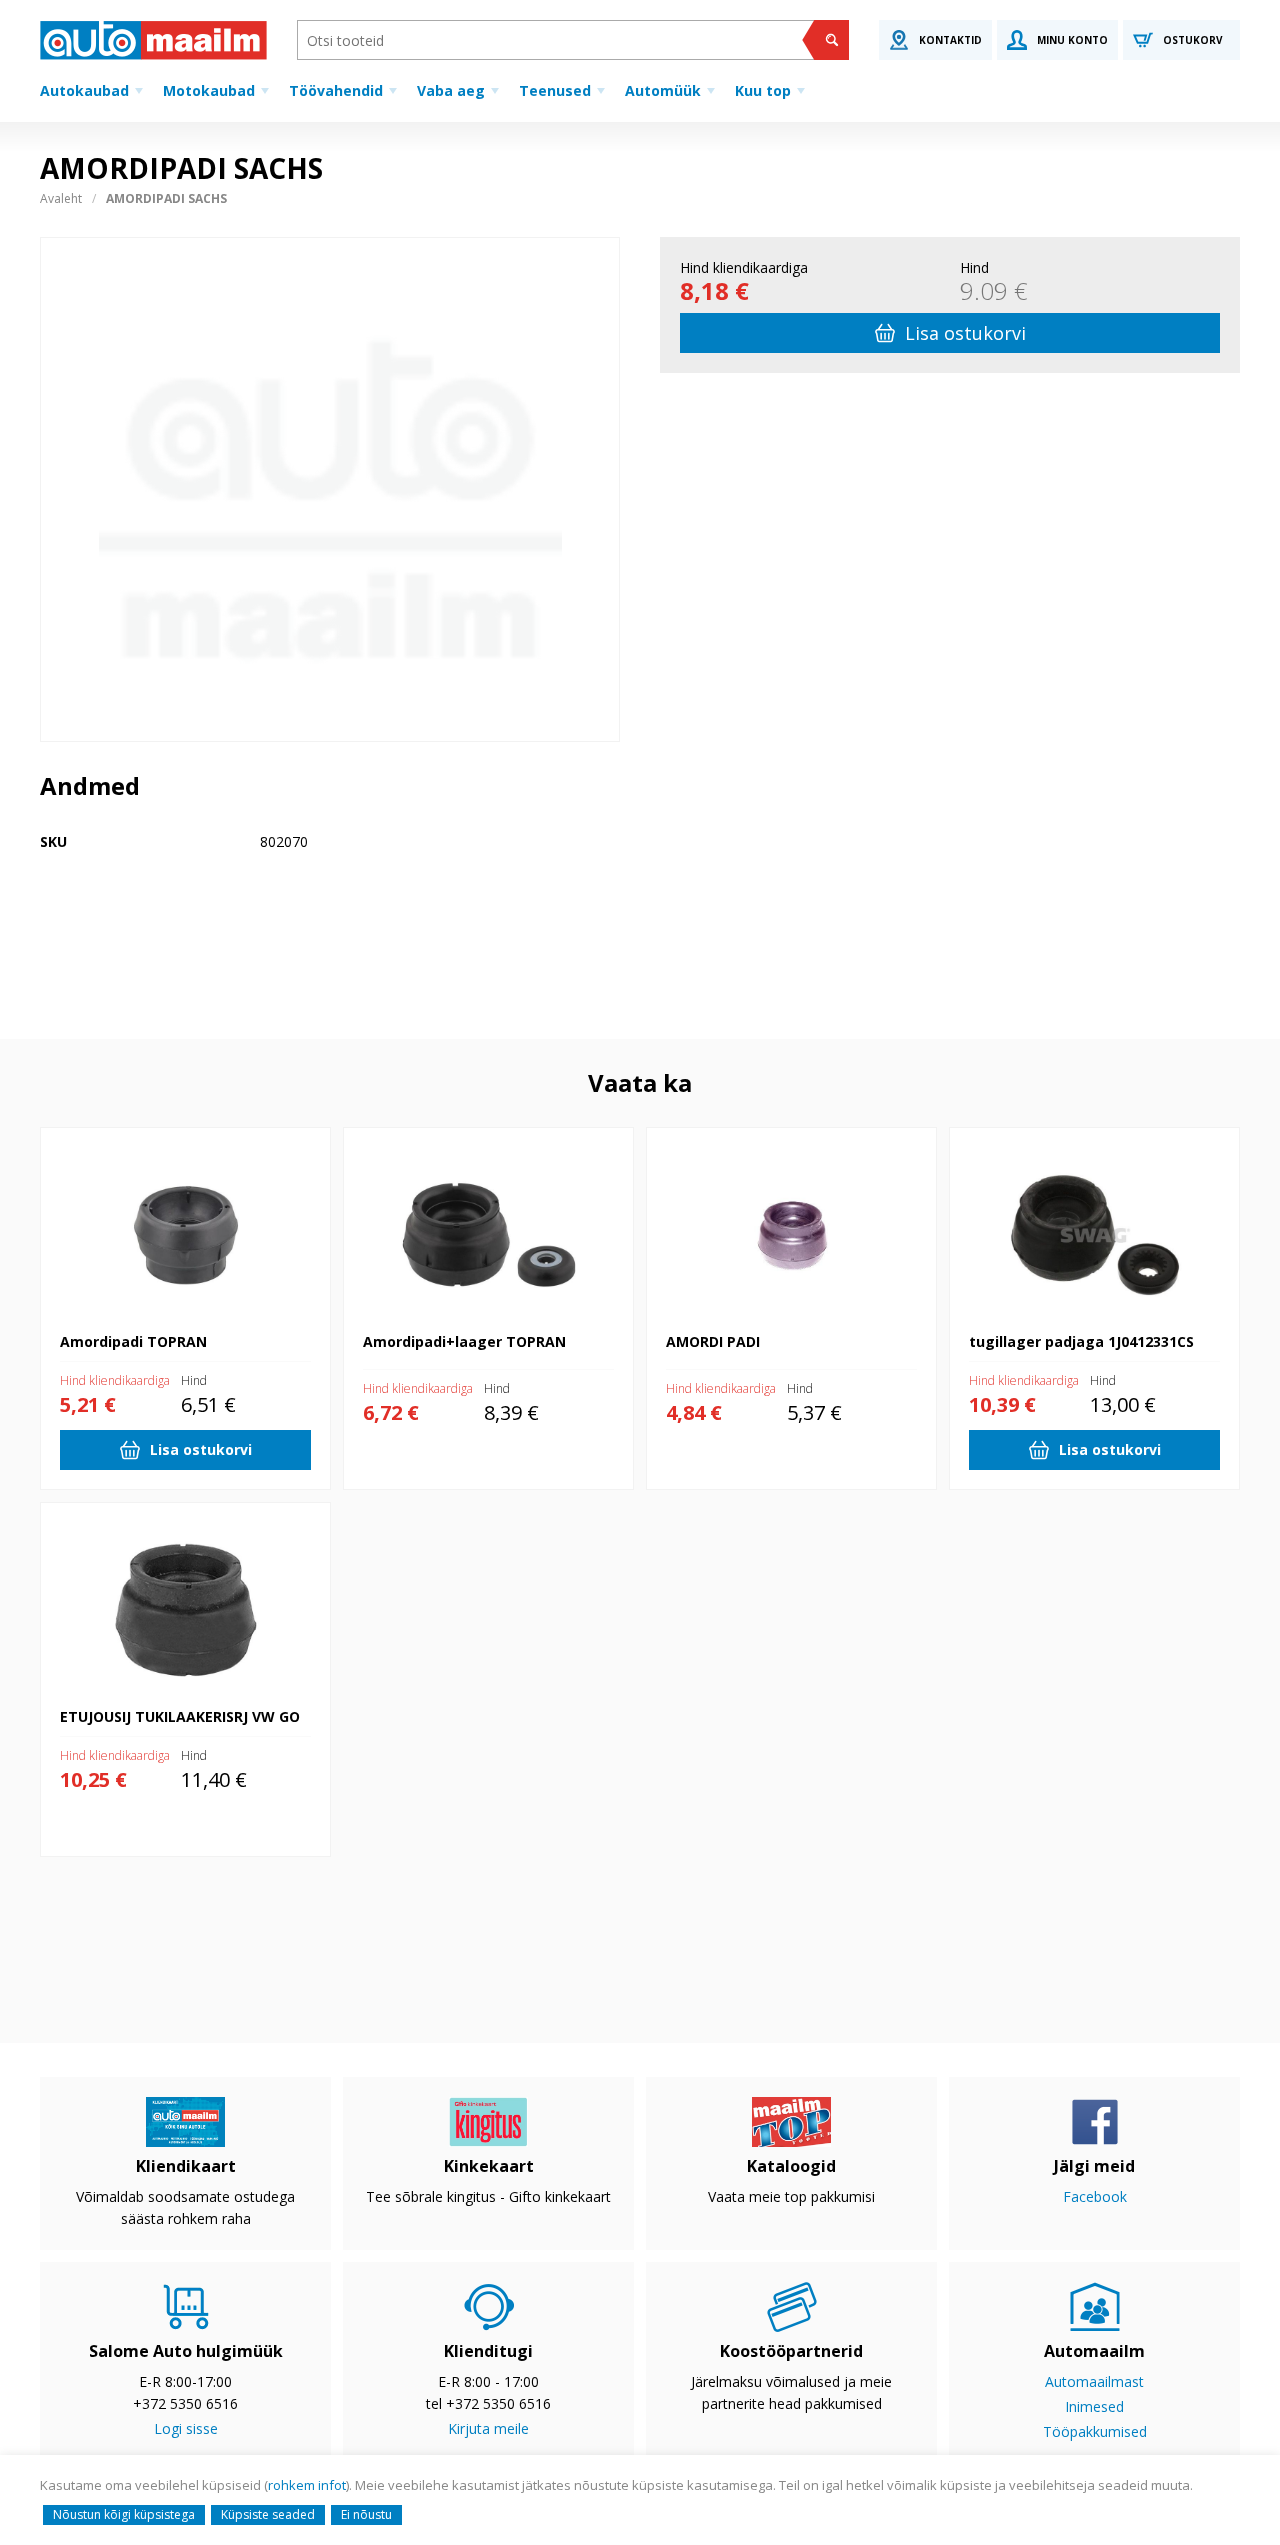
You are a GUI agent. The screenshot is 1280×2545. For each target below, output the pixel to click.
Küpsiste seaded (268, 2514)
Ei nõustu (366, 2514)
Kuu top (763, 90)
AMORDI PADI (693, 1137)
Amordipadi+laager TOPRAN (435, 1137)
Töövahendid (336, 90)
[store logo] (153, 40)
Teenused (555, 90)
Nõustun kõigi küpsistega (124, 2514)
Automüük (663, 90)
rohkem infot (307, 2485)
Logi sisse (186, 2428)
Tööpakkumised (1095, 2431)
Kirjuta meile (488, 2428)
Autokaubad (84, 90)
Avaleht (61, 198)
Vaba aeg (451, 90)
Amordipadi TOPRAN (108, 1137)
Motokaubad (209, 90)
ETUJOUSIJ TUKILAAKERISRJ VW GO (155, 1512)
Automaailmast (1094, 2381)
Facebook (1095, 2196)
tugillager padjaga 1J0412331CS (1051, 1137)
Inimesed (1094, 2406)
